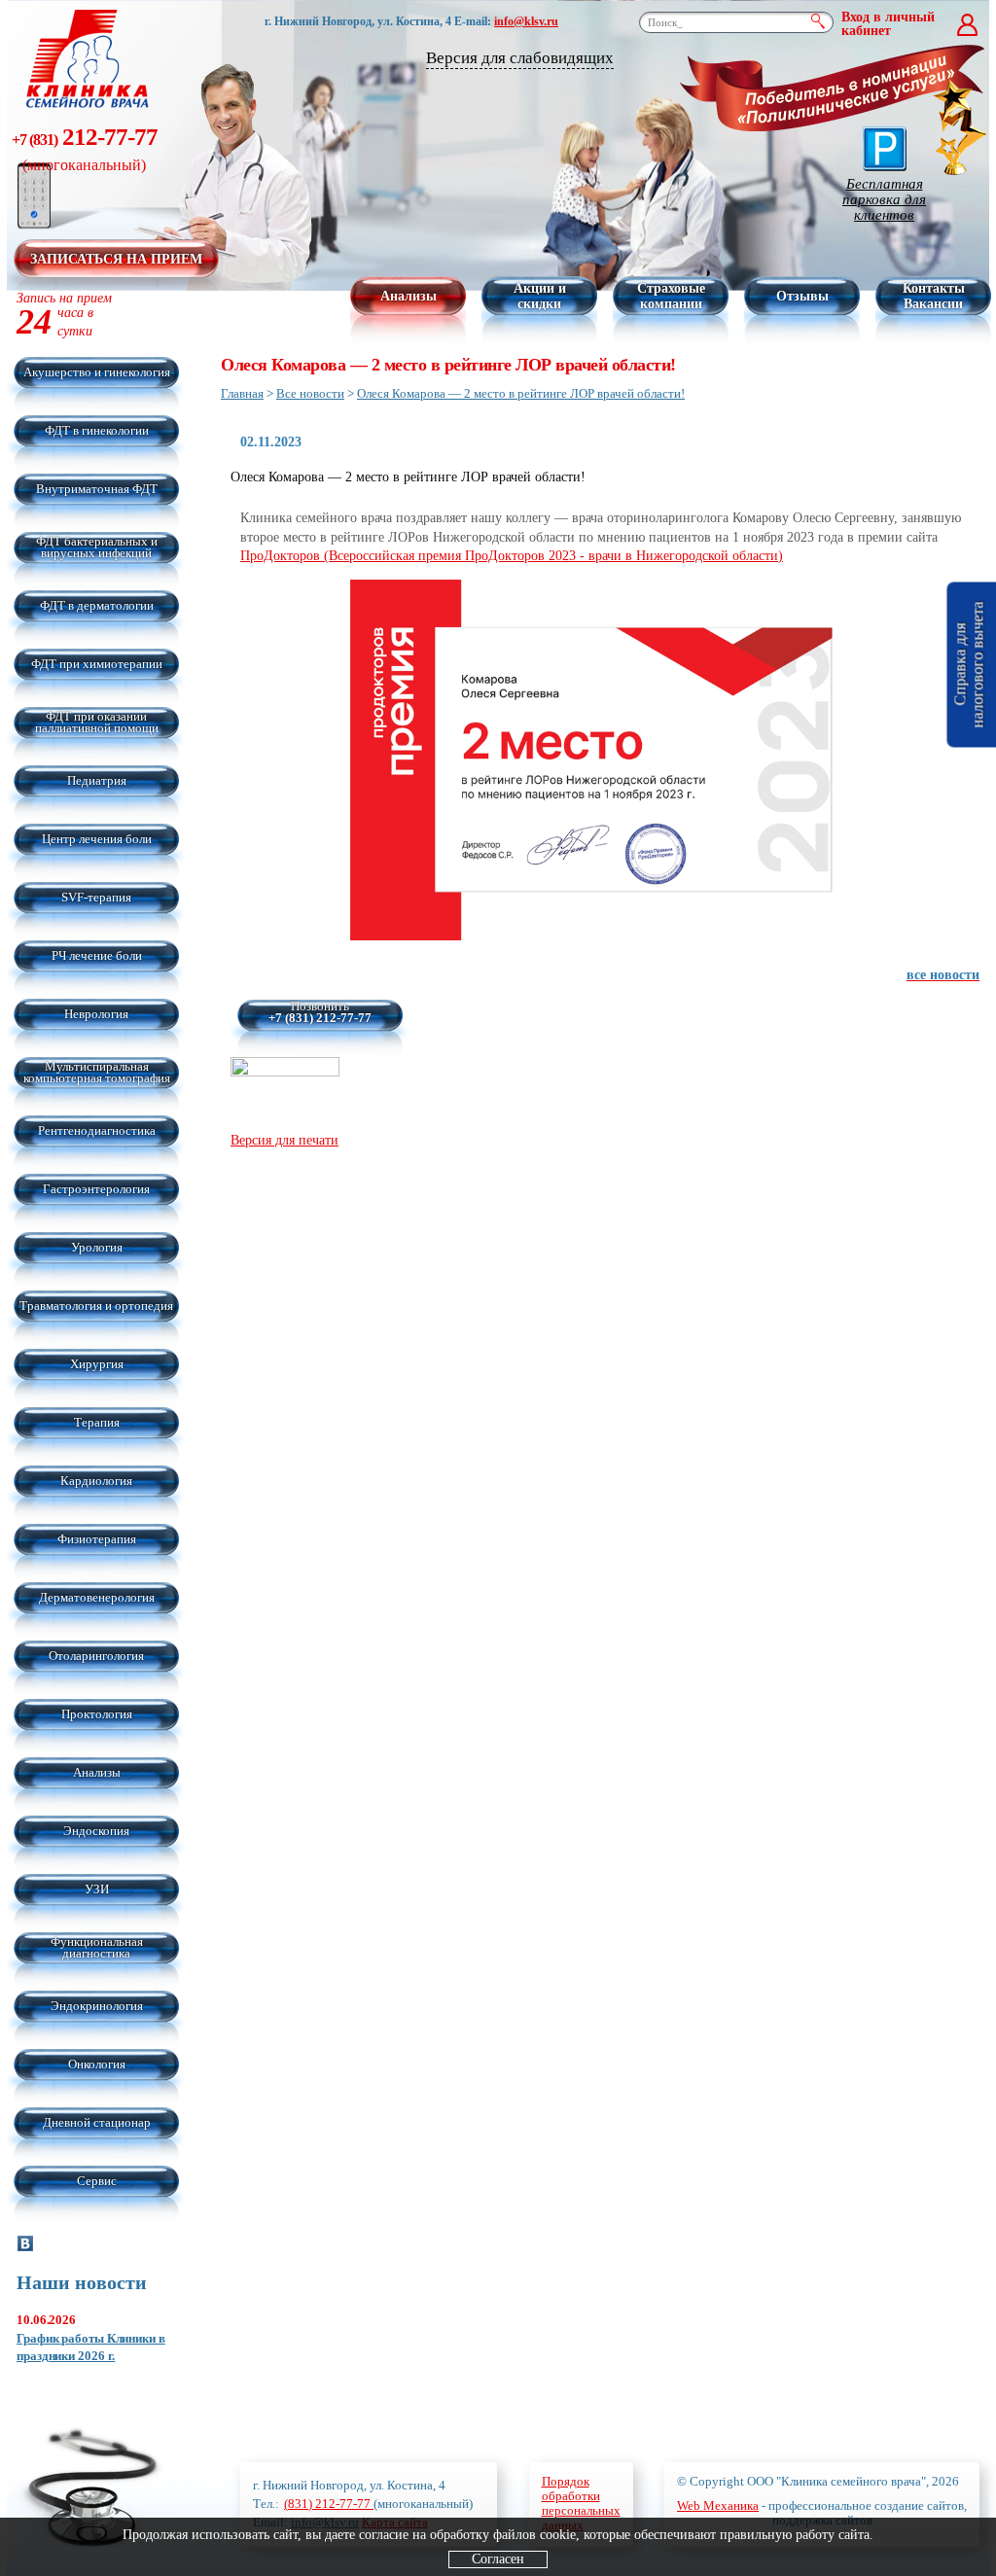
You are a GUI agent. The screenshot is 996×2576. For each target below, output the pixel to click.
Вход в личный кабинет (888, 24)
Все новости (310, 393)
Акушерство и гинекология (97, 372)
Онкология (97, 2064)
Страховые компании (671, 296)
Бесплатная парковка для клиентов (884, 199)
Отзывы (802, 296)
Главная (242, 393)
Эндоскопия (96, 1831)
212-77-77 (85, 148)
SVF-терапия (96, 897)
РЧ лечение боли (97, 955)
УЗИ (97, 1889)
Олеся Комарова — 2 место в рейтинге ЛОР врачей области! (521, 393)
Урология (97, 1247)
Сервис (97, 2181)
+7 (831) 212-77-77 (320, 1018)
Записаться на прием (116, 259)
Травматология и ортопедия (96, 1306)
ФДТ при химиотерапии (97, 664)
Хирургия (97, 1364)
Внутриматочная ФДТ (97, 489)
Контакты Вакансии (934, 296)
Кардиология (96, 1481)
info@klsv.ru (526, 21)
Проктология (97, 1714)
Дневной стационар (97, 2122)
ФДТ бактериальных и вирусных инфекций (97, 547)
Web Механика (718, 2505)
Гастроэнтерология (96, 1189)
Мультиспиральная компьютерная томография (97, 1072)
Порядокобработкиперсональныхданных (581, 2503)
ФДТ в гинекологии (97, 430)
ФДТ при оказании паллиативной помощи (97, 722)
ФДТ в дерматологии (97, 605)
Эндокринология (97, 2006)
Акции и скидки (540, 296)
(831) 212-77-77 (329, 2504)
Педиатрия (97, 780)
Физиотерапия (97, 1539)
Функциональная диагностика (97, 1947)
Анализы (409, 296)
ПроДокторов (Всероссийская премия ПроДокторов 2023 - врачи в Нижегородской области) (512, 556)
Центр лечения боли (97, 839)
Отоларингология (96, 1656)
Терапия (97, 1422)
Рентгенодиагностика (97, 1130)
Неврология (96, 1014)
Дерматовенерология (97, 1597)
